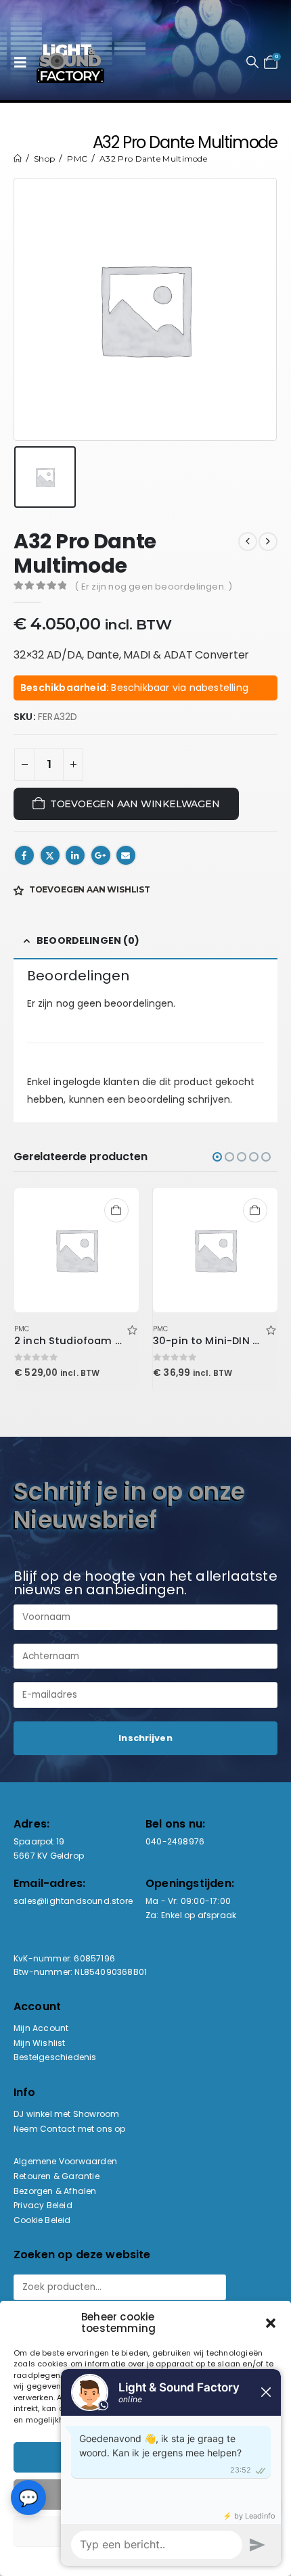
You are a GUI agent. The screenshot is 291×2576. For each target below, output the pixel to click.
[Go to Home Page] (18, 159)
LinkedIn (75, 855)
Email (126, 855)
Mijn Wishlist (40, 2043)
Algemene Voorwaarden (65, 2161)
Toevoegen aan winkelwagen (135, 804)
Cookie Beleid (42, 2220)
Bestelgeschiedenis (55, 2057)
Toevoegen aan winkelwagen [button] (116, 1210)
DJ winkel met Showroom (66, 2114)
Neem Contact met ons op (70, 2129)
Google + (101, 855)
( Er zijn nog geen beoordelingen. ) (153, 587)
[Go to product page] (77, 1250)
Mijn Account (41, 2028)
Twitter (50, 855)
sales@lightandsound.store (73, 1901)
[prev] (248, 542)
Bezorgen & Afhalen (55, 2191)
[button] (24, 62)
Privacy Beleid (43, 2205)
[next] (268, 542)
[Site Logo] (70, 62)
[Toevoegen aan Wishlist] (132, 1329)
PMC (22, 1329)
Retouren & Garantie (57, 2176)
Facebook (24, 855)
